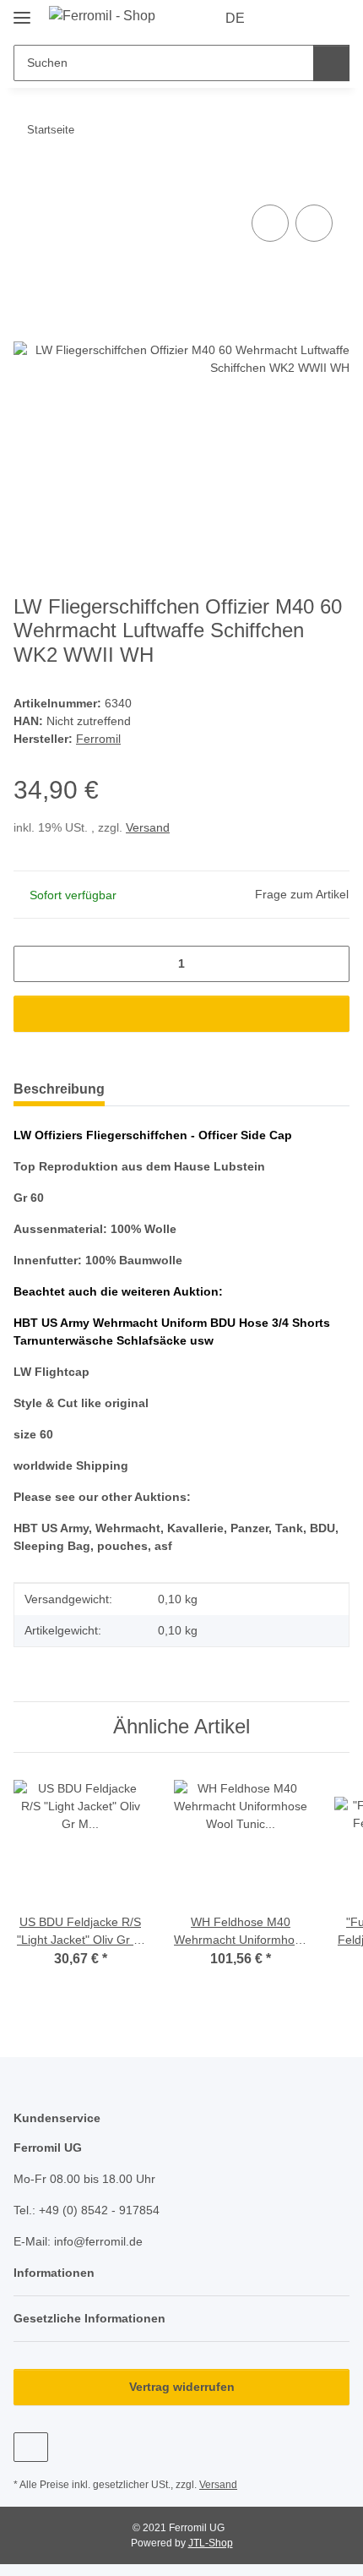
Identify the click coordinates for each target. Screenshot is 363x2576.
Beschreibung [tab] (59, 1089)
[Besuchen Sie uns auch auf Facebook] (31, 2447)
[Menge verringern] (33, 964)
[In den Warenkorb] (27, 182)
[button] (283, 19)
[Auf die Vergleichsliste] (270, 223)
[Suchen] (331, 63)
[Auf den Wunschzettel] (314, 223)
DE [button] (235, 18)
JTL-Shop (211, 2543)
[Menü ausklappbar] (22, 11)
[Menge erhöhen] (330, 964)
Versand (148, 827)
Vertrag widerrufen (182, 2387)
